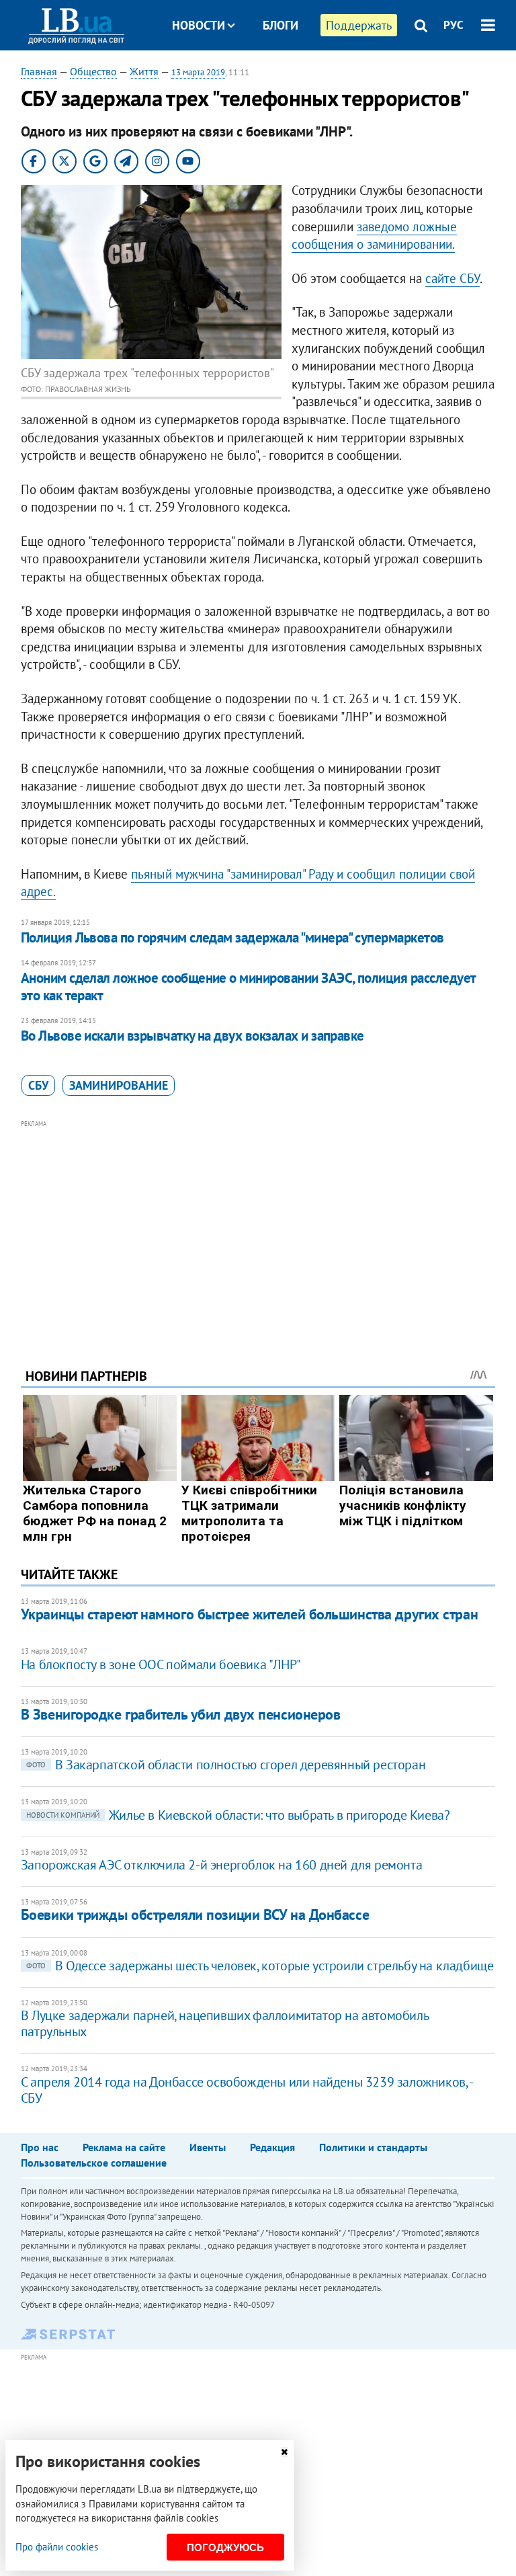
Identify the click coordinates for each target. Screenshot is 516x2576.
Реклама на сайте (124, 2147)
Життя (144, 71)
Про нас (40, 2147)
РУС (454, 25)
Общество (93, 71)
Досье (270, 76)
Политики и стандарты (373, 2147)
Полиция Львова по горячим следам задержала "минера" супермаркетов (232, 937)
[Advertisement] (258, 1225)
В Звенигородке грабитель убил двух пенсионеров (181, 1714)
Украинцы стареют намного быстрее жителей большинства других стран (249, 1614)
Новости (199, 25)
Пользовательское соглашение (94, 2163)
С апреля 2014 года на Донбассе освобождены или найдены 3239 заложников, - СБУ (247, 2090)
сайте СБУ (453, 278)
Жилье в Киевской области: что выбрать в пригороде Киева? (238, 1815)
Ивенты (208, 2147)
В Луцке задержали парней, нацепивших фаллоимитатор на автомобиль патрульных (224, 2023)
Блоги (281, 25)
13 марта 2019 (198, 72)
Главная (39, 71)
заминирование (119, 1085)
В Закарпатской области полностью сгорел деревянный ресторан (226, 1765)
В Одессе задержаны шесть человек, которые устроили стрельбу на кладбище (260, 1966)
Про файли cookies (57, 2547)
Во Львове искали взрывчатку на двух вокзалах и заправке (192, 1036)
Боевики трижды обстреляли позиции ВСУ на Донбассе (195, 1915)
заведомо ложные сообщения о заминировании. (374, 236)
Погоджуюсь (225, 2547)
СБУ (38, 1085)
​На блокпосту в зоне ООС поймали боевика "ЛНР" (161, 1664)
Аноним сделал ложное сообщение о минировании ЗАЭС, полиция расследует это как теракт (248, 987)
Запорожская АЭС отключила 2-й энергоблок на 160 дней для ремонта (221, 1865)
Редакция (272, 2147)
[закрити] (284, 2452)
